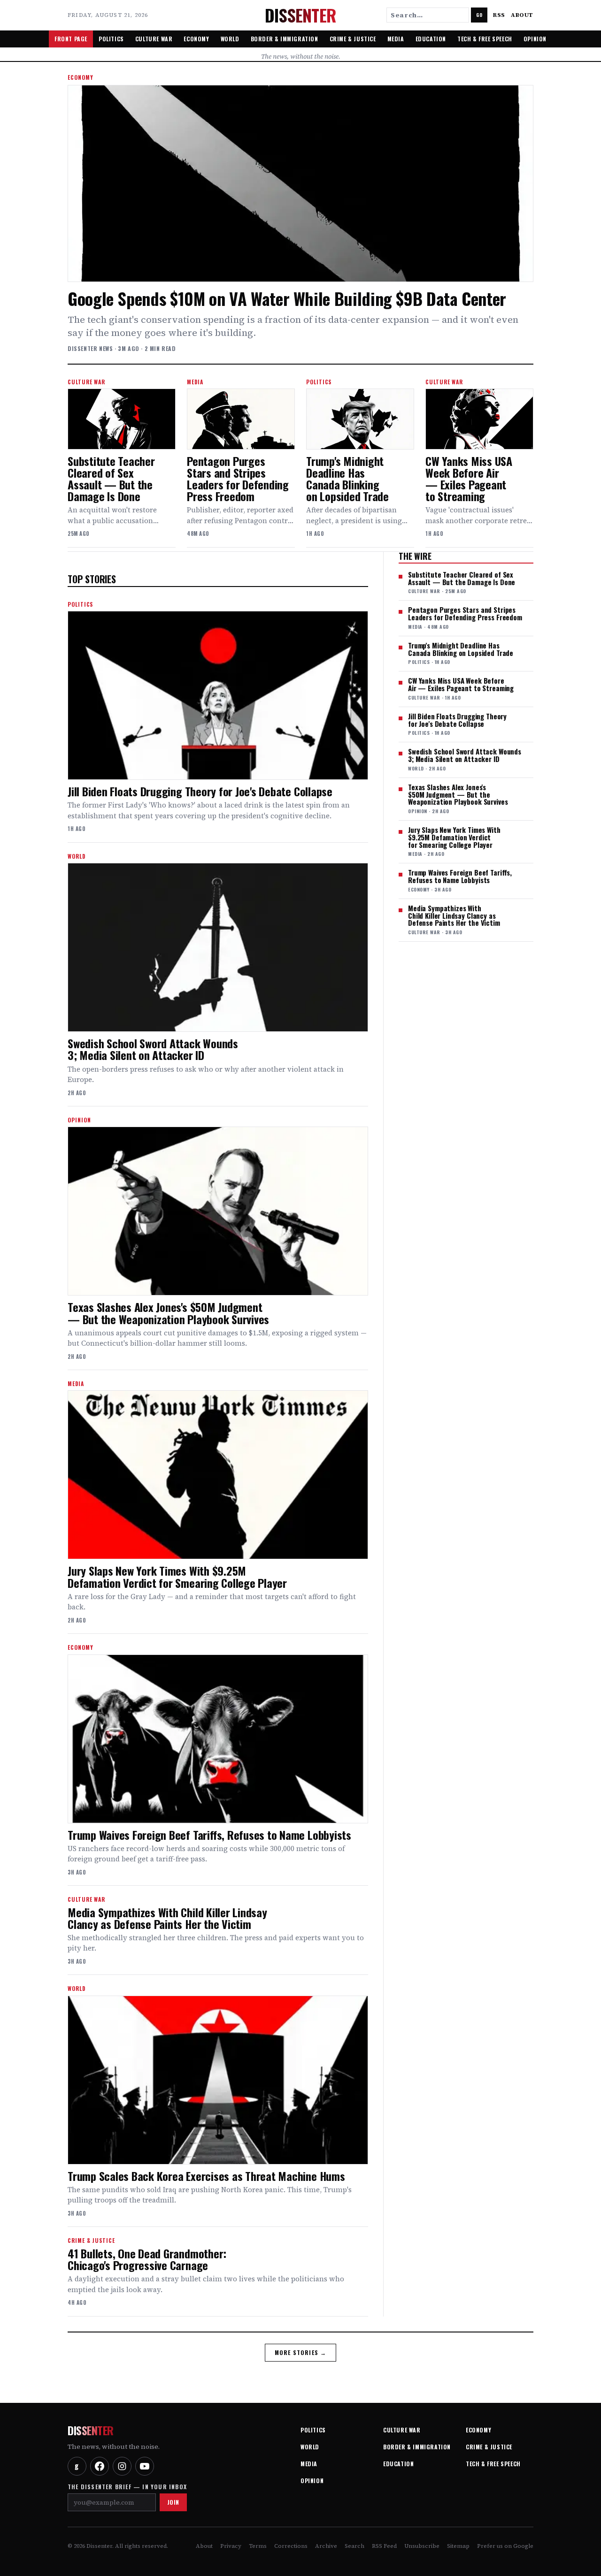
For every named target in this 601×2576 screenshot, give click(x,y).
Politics (111, 39)
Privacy (231, 2546)
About (522, 15)
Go (479, 15)
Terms (258, 2546)
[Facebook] (100, 2466)
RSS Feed (384, 2546)
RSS (499, 15)
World (230, 39)
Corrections (291, 2546)
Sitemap (458, 2546)
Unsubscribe (422, 2546)
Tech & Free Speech (485, 39)
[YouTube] (145, 2466)
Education (431, 39)
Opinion (535, 39)
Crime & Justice (353, 39)
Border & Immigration (285, 39)
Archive (326, 2546)
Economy (196, 39)
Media (396, 39)
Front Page (71, 39)
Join (173, 2502)
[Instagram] (122, 2466)
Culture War (154, 39)
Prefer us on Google (505, 2546)
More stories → (301, 2352)
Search (354, 2546)
